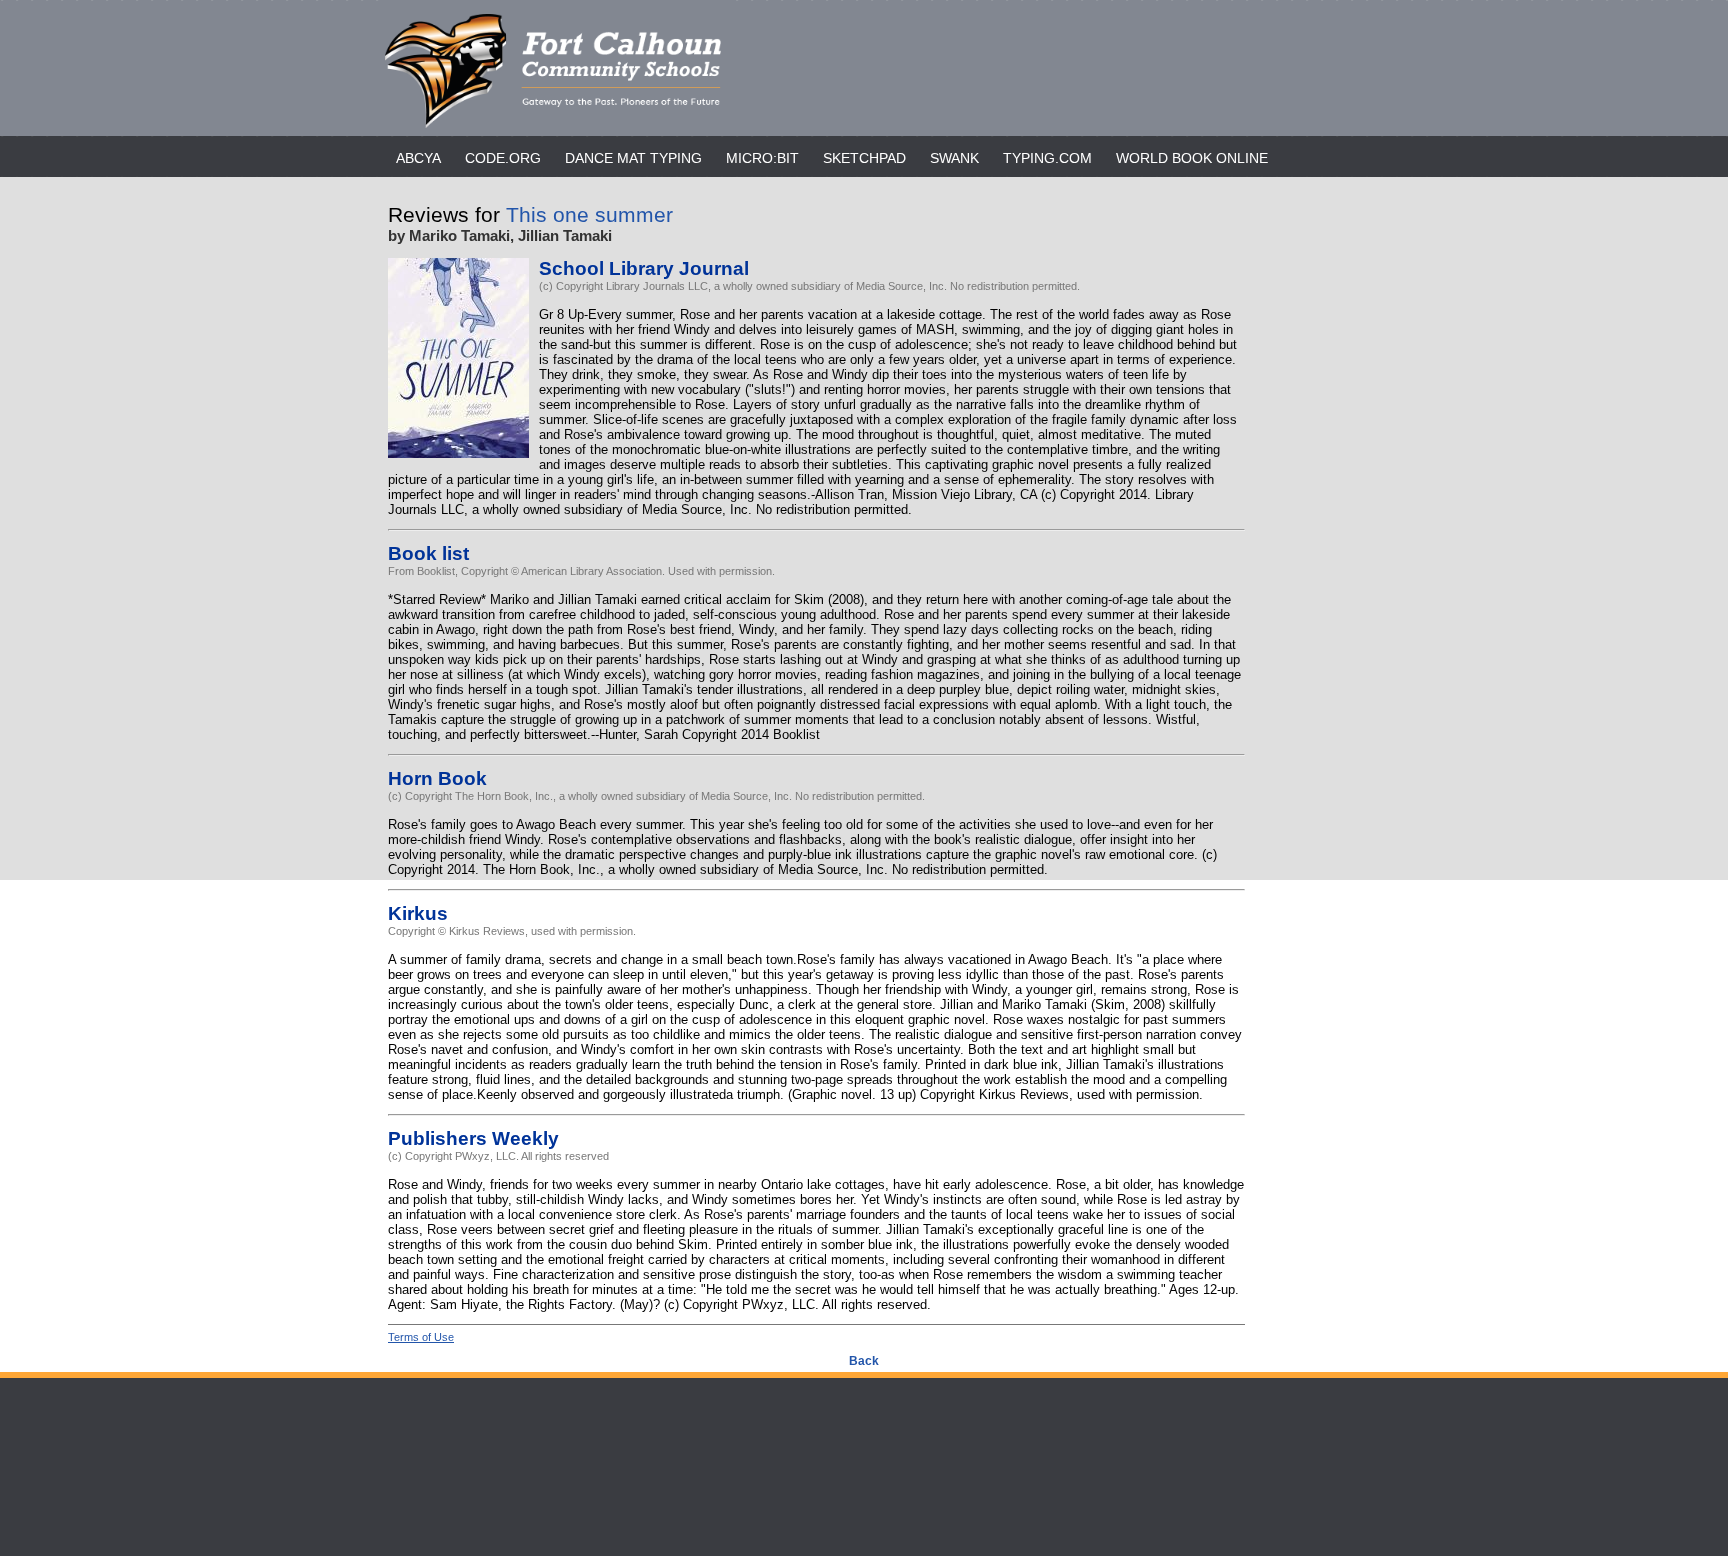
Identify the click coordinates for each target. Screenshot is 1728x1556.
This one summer (589, 215)
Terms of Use (421, 1337)
